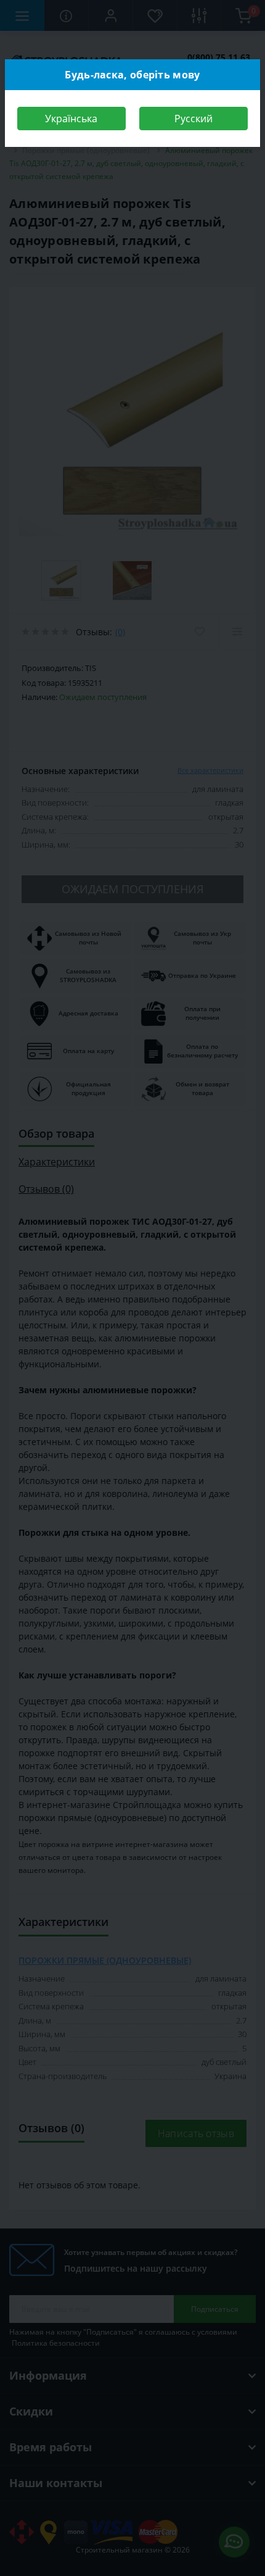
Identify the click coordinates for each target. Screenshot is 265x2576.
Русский (194, 119)
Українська (71, 119)
